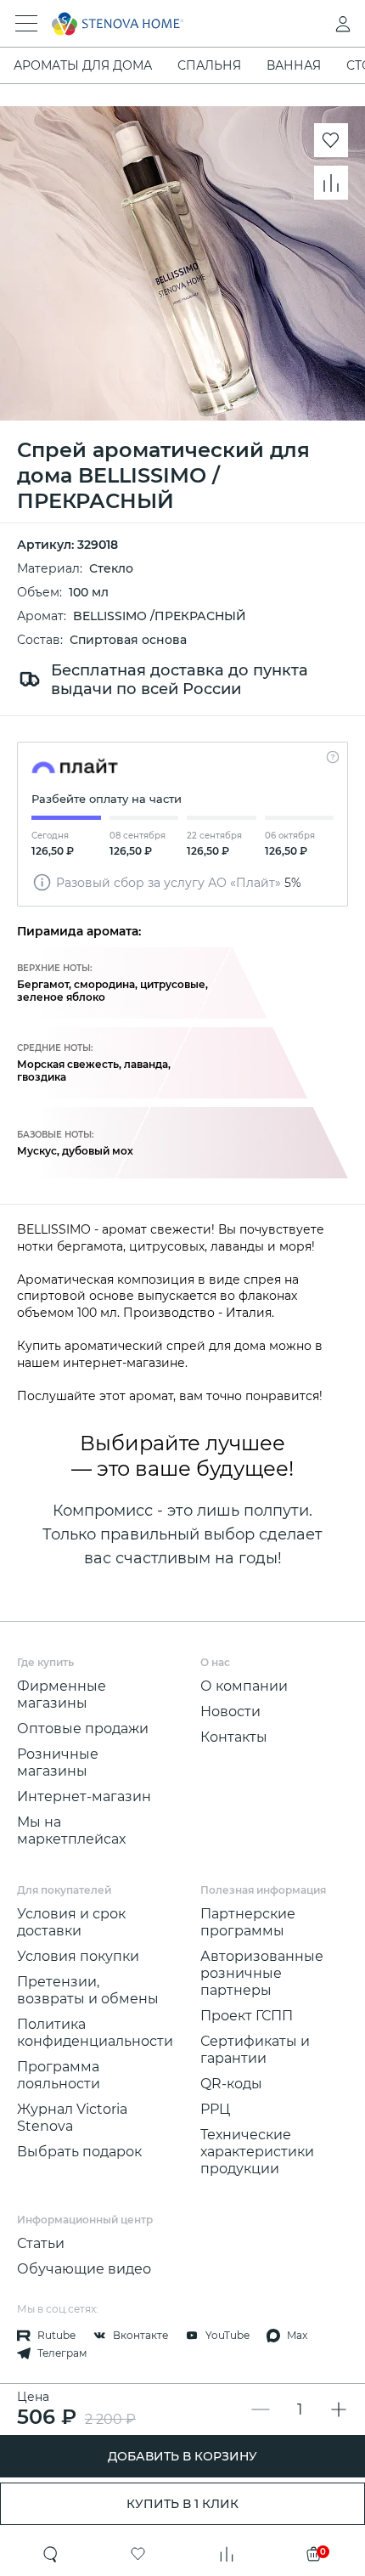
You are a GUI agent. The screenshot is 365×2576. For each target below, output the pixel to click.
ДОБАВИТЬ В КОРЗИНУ (182, 2456)
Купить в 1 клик (182, 2504)
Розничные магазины (58, 1763)
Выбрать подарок (79, 2152)
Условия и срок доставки (71, 1922)
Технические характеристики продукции (257, 2152)
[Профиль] (309, 24)
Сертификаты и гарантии (255, 2050)
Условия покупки (78, 1956)
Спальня (209, 65)
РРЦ (215, 2109)
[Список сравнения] (227, 2554)
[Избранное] (138, 2554)
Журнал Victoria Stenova (72, 2118)
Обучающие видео (84, 2269)
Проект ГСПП (247, 2016)
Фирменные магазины (62, 1695)
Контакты (234, 1737)
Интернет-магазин (84, 1796)
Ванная (294, 65)
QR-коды (231, 2084)
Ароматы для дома (83, 65)
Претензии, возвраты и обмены (88, 1990)
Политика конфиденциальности (95, 2033)
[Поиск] (51, 2554)
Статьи (41, 2243)
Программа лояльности (59, 2075)
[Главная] (159, 24)
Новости (230, 1712)
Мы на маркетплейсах (71, 1830)
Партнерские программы (248, 1922)
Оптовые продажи (83, 1729)
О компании (244, 1686)
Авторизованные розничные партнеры (262, 1973)
